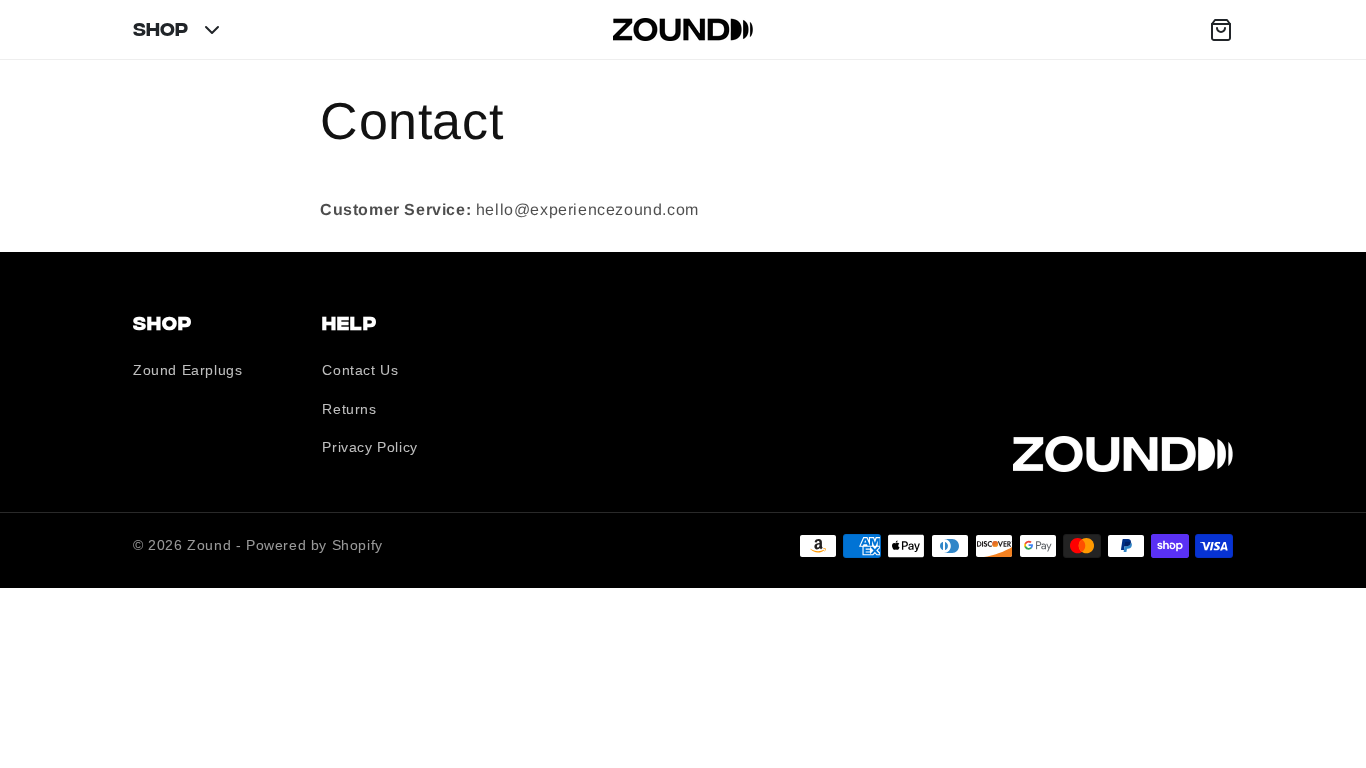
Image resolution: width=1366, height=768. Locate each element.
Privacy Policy (369, 447)
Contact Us (360, 370)
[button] (1221, 30)
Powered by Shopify (314, 545)
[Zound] (683, 29)
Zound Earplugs (187, 370)
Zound (209, 545)
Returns (349, 409)
